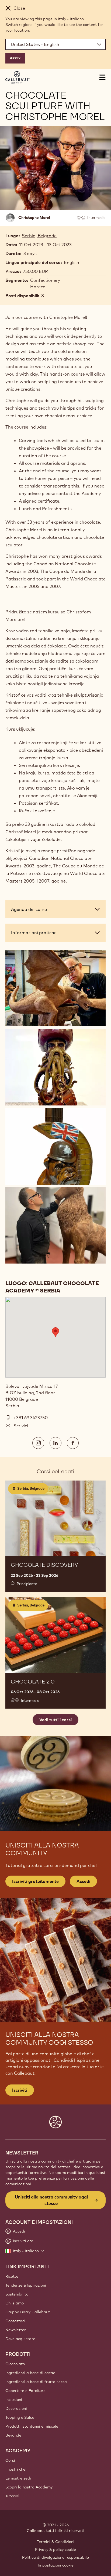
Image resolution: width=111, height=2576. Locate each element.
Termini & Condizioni (56, 2542)
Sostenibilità (17, 2294)
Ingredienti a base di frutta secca (36, 2382)
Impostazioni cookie (56, 2565)
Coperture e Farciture (25, 2391)
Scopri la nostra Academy (29, 2487)
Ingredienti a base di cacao (30, 2373)
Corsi (10, 2460)
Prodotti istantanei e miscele (32, 2426)
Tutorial (12, 2496)
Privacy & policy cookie (55, 2550)
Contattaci (15, 2321)
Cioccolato (15, 2364)
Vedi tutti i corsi (55, 1720)
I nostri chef (16, 2469)
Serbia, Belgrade (39, 236)
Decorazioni (16, 2408)
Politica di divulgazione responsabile (55, 2557)
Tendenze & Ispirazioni (26, 2285)
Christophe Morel (34, 218)
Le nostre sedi (18, 2478)
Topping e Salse (20, 2417)
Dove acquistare (20, 2339)
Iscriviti (20, 2090)
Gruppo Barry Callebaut (28, 2312)
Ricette (12, 2276)
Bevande (13, 2435)
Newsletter (16, 2330)
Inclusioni (14, 2400)
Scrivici (21, 1426)
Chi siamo (15, 2303)
